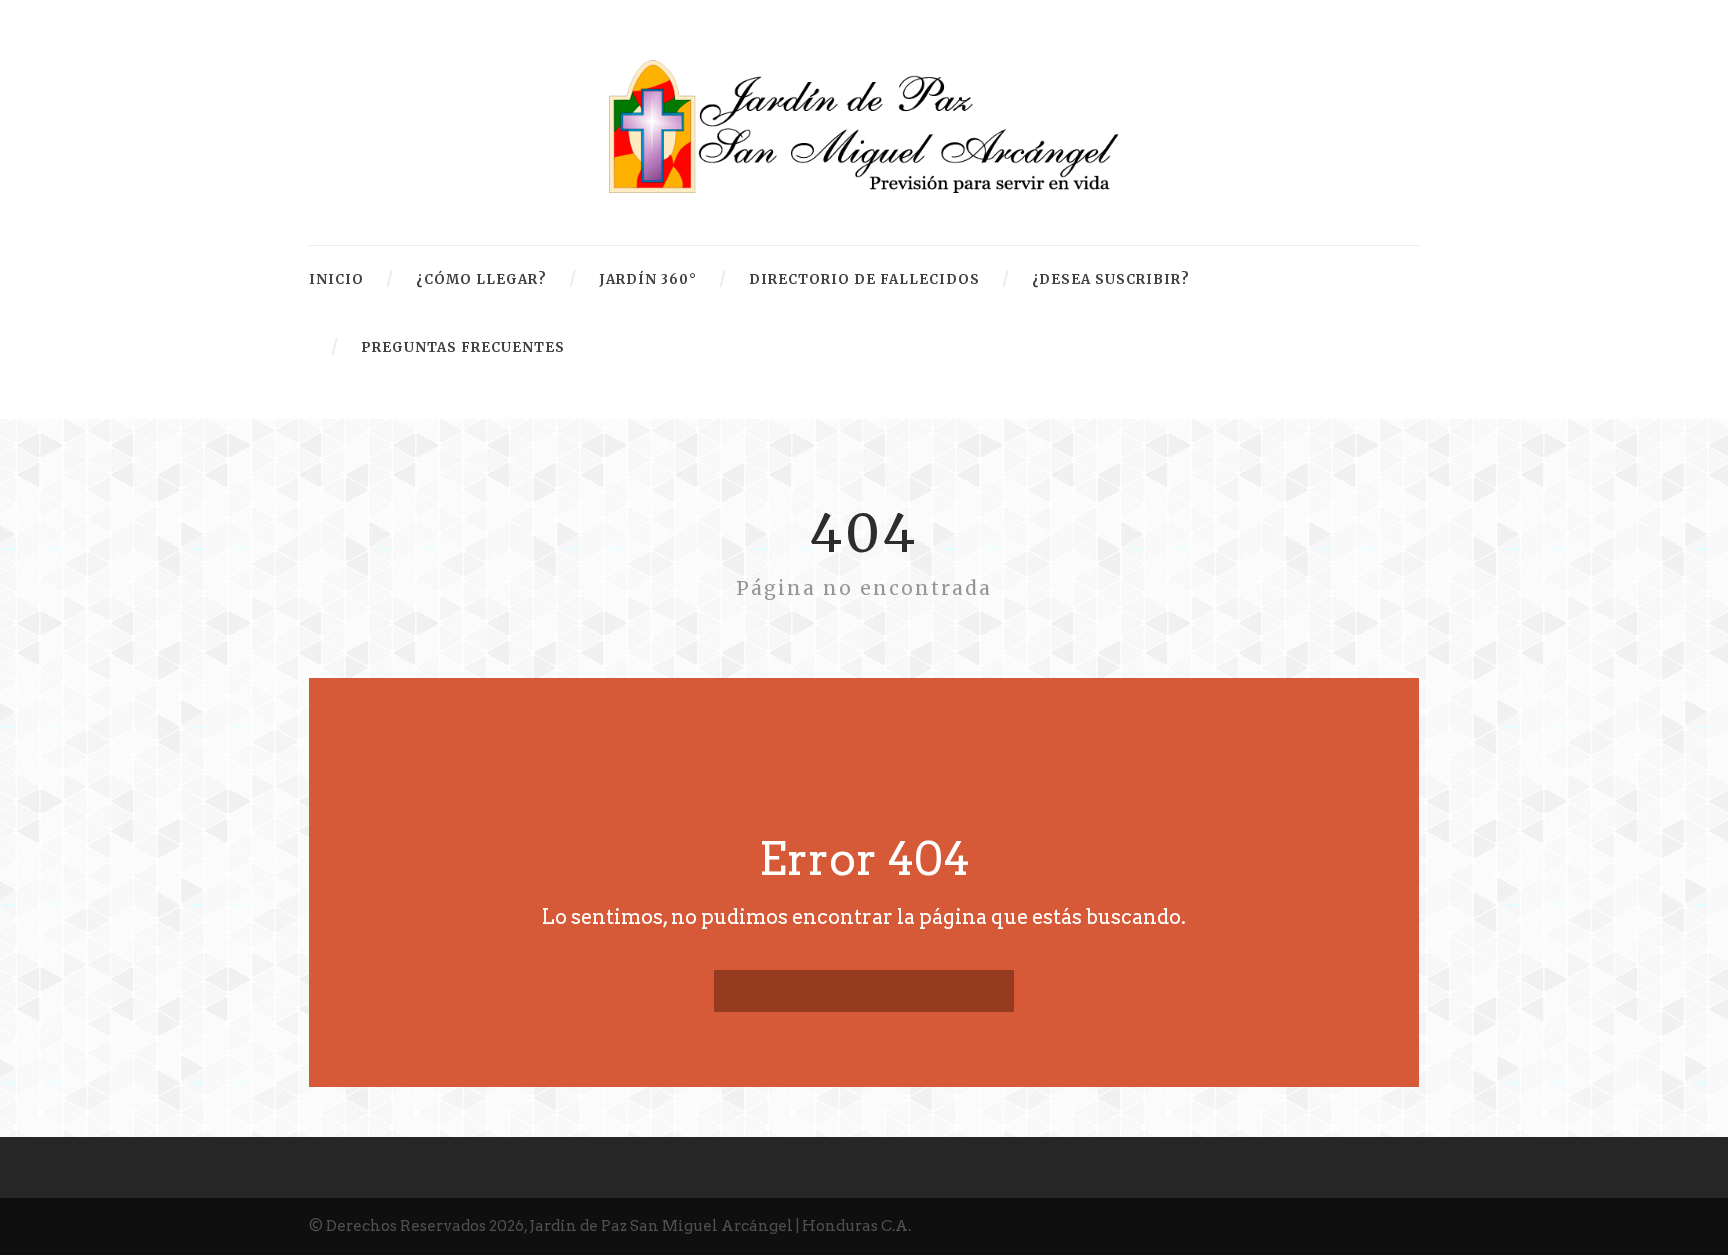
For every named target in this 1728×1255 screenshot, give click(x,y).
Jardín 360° (648, 279)
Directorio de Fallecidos (864, 279)
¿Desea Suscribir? (1111, 279)
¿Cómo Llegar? (481, 279)
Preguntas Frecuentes (463, 347)
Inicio (336, 279)
